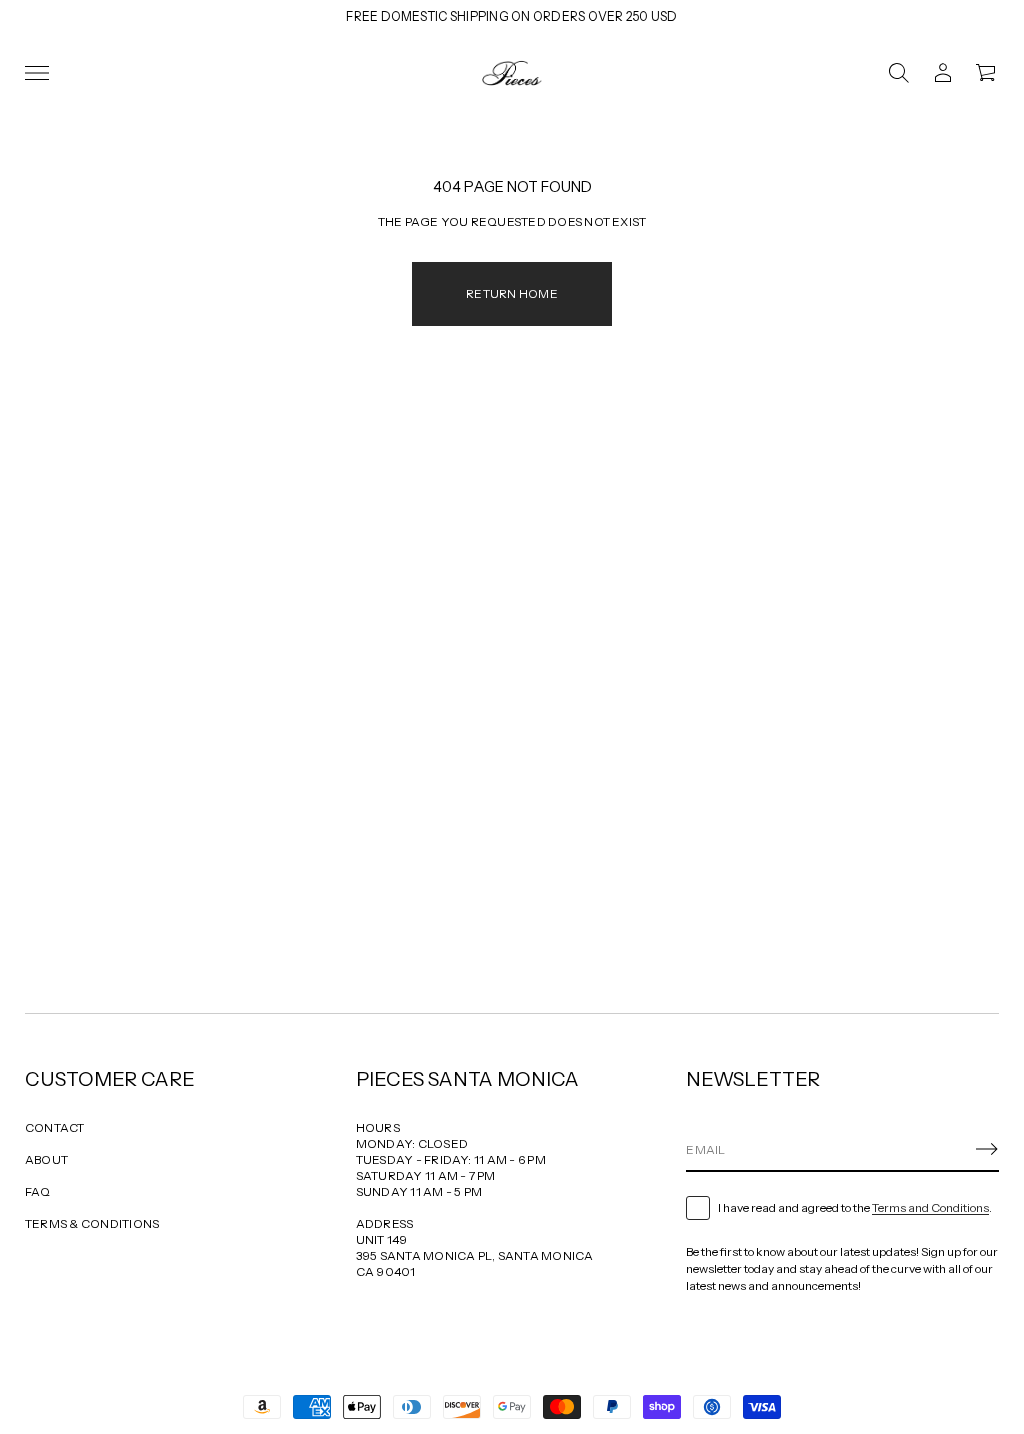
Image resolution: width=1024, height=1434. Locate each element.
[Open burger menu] (37, 73)
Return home (512, 293)
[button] (899, 73)
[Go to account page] (943, 73)
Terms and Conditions (930, 1207)
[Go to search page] (899, 73)
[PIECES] (512, 73)
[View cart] (987, 73)
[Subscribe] (987, 1149)
